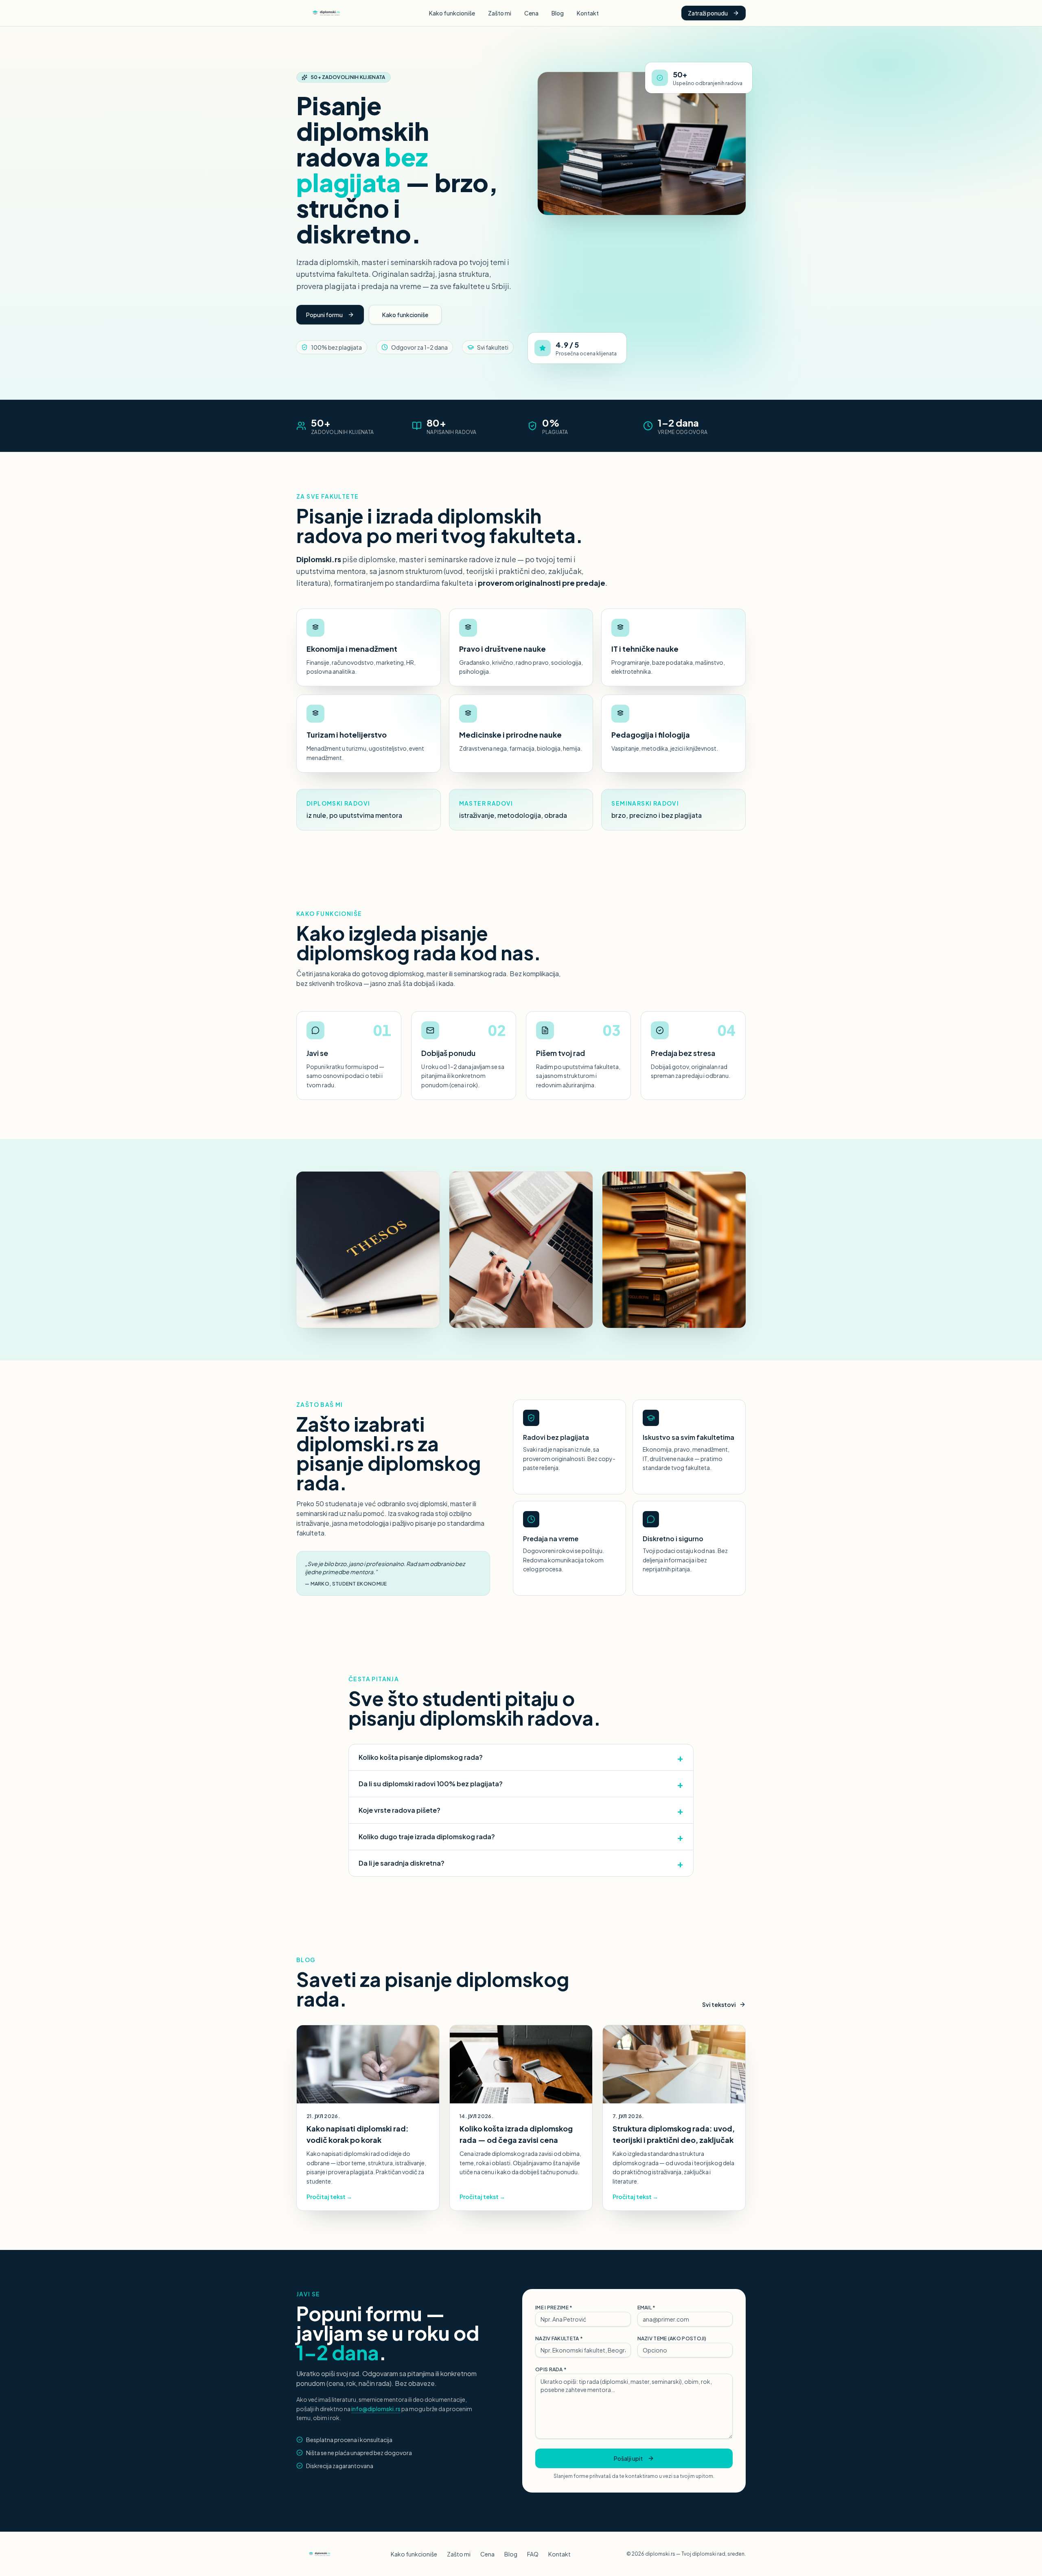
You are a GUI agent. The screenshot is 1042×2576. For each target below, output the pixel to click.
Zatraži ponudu (708, 13)
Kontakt (588, 13)
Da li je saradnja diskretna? (521, 1863)
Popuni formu (324, 315)
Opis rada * (551, 2369)
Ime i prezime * (554, 2308)
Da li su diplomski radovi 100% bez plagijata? (521, 1784)
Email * (647, 2308)
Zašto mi (500, 13)
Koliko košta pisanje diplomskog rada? (521, 1757)
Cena (531, 13)
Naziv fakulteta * (559, 2338)
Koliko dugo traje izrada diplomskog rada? (521, 1837)
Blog (558, 13)
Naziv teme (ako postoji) (672, 2338)
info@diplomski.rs (376, 2409)
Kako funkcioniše (452, 13)
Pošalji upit (628, 2458)
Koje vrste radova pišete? (521, 1810)
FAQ (533, 2554)
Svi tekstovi (719, 2004)
